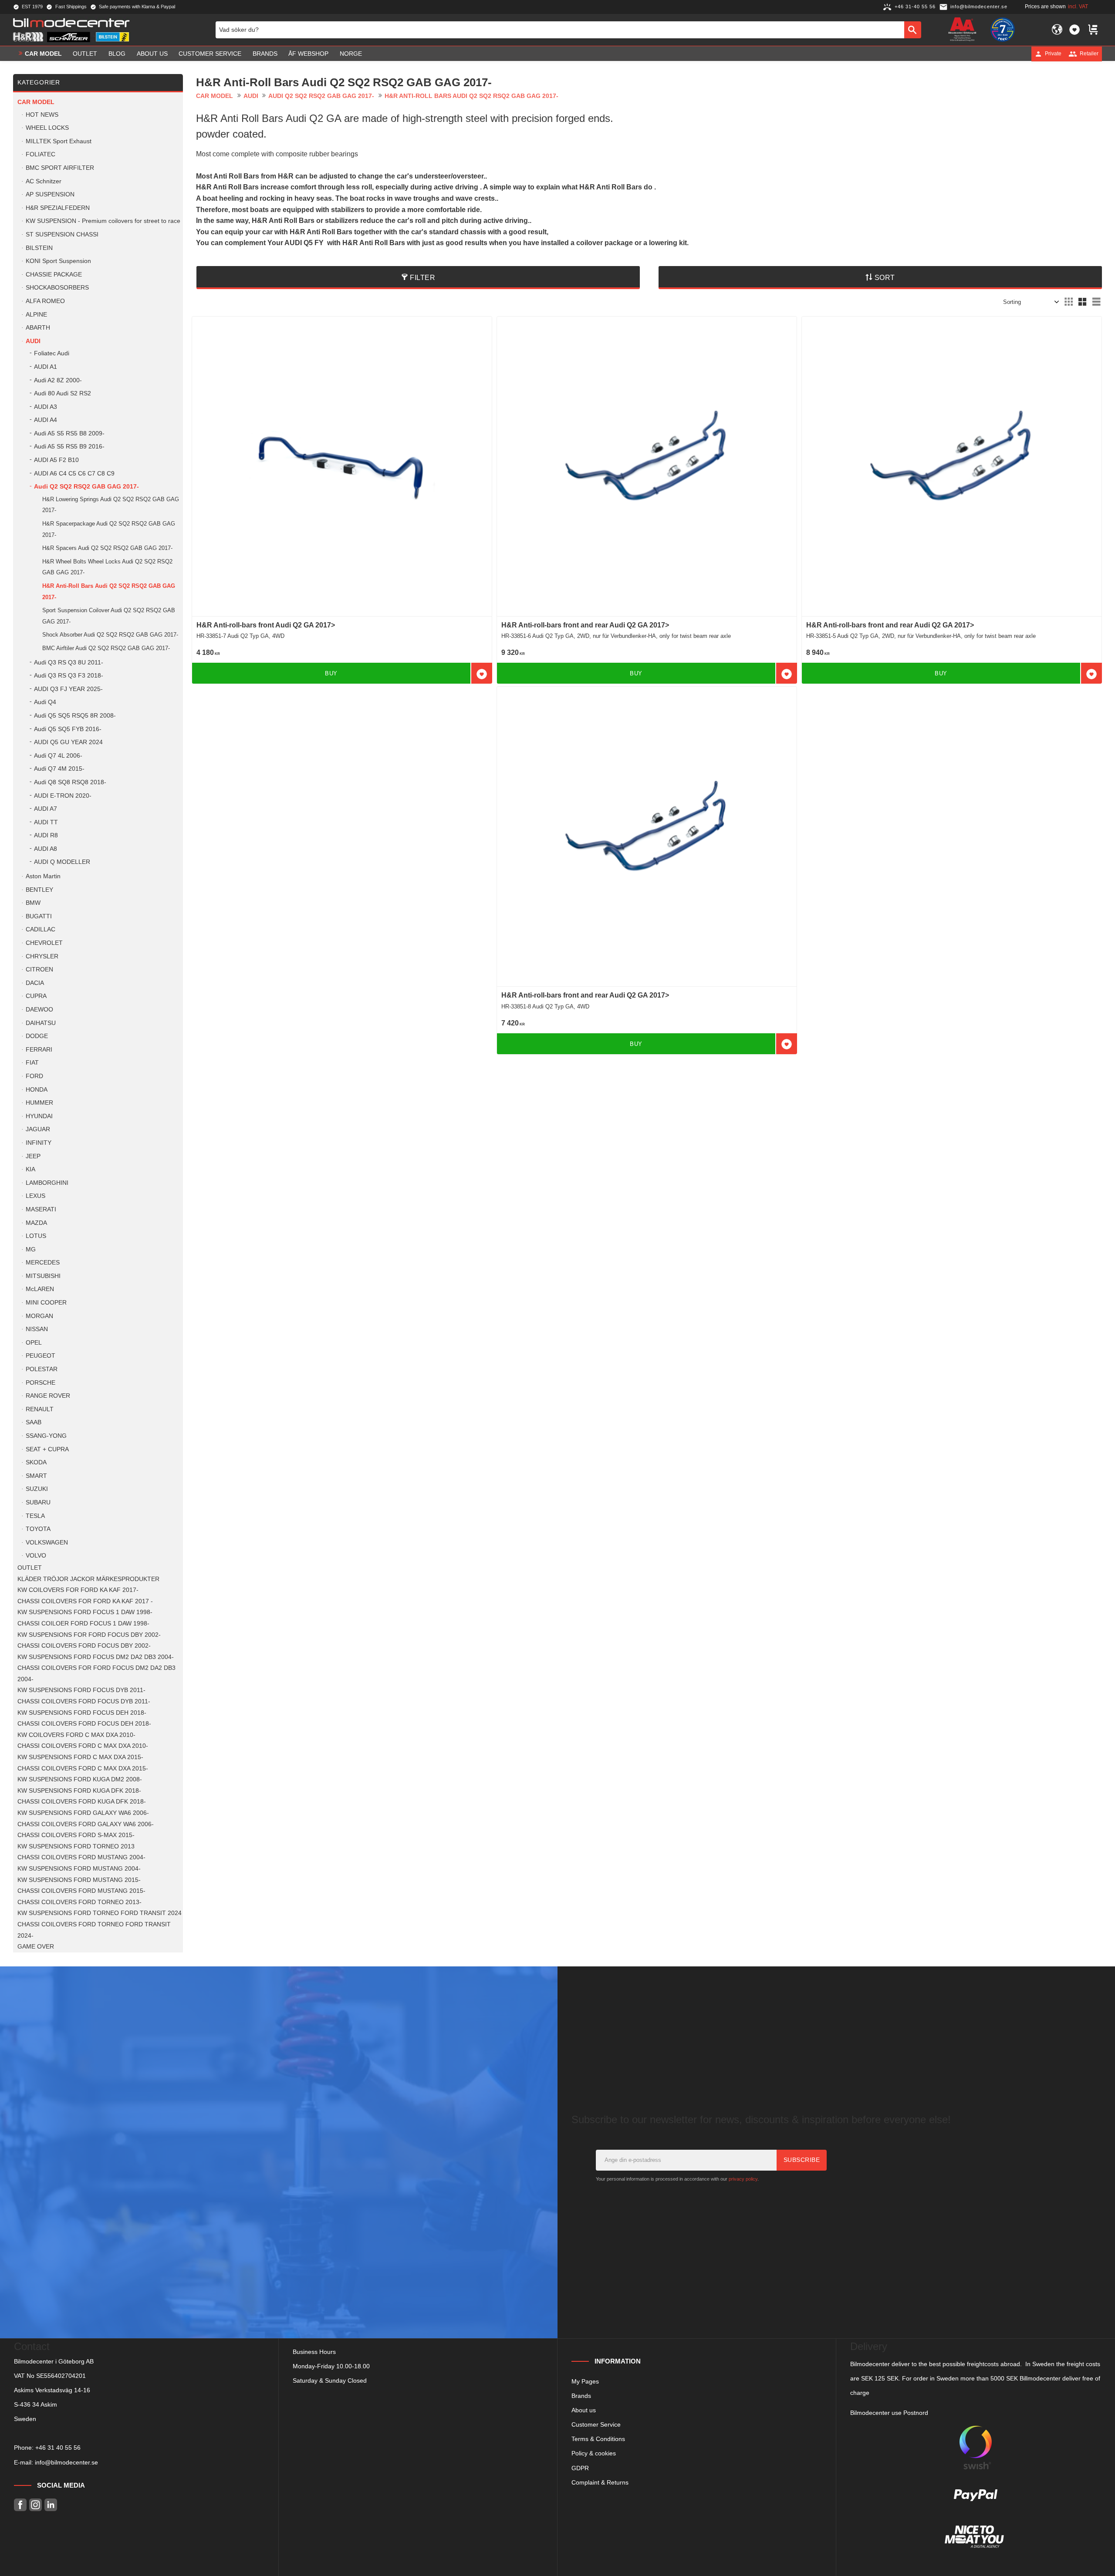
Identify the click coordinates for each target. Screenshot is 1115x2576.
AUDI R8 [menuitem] (46, 835)
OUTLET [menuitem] (85, 54)
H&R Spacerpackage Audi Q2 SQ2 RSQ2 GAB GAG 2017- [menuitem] (109, 529)
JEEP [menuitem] (33, 1156)
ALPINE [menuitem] (36, 315)
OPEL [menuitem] (34, 1343)
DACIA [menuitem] (35, 983)
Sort (885, 278)
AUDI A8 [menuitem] (46, 849)
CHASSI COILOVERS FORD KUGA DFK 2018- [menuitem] (82, 1802)
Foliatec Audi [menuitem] (52, 353)
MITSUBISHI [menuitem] (43, 1276)
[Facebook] (20, 2505)
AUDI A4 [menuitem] (46, 420)
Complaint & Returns (600, 2482)
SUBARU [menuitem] (38, 1502)
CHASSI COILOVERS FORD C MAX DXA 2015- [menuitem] (83, 1768)
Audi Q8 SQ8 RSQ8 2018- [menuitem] (70, 782)
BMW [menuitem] (33, 903)
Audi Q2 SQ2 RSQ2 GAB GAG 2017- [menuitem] (86, 487)
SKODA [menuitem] (36, 1462)
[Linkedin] (51, 2505)
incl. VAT (1078, 7)
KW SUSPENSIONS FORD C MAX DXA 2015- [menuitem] (80, 1757)
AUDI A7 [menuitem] (46, 809)
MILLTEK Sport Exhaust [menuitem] (59, 141)
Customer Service (596, 2424)
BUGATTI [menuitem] (39, 916)
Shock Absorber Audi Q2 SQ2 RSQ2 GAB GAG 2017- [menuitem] (110, 635)
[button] (1074, 30)
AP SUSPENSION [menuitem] (50, 194)
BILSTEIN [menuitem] (39, 248)
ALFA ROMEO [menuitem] (45, 301)
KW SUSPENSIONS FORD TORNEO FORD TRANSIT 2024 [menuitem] (100, 1913)
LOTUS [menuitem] (36, 1236)
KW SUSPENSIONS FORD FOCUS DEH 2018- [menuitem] (82, 1713)
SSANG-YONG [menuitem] (46, 1436)
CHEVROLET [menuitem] (44, 943)
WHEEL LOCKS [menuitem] (47, 128)
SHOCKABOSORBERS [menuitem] (57, 288)
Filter (422, 278)
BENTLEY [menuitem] (39, 890)
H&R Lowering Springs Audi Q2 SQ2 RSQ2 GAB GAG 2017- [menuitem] (111, 505)
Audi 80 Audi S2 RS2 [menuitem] (63, 393)
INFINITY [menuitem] (39, 1143)
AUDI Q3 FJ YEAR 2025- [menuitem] (68, 689)
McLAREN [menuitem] (40, 1289)
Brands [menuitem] (265, 54)
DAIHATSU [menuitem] (41, 1023)
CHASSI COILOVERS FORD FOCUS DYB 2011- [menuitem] (84, 1701)
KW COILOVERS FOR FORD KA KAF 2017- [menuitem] (78, 1590)
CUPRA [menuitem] (36, 996)
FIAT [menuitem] (32, 1063)
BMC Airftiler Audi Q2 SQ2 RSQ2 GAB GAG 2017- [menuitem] (106, 648)
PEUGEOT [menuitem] (41, 1356)
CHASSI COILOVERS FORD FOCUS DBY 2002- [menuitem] (84, 1646)
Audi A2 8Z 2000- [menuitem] (58, 380)
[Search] (913, 30)
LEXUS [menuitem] (35, 1196)
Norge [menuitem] (351, 54)
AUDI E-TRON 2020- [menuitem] (63, 796)
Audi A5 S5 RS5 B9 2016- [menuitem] (69, 447)
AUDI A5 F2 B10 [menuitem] (56, 460)
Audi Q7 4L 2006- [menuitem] (58, 756)
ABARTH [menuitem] (38, 328)
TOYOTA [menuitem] (38, 1529)
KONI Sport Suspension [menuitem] (58, 261)
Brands (581, 2396)
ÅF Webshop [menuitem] (308, 54)
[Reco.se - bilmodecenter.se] (1003, 30)
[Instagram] (35, 2505)
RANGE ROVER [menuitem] (48, 1396)
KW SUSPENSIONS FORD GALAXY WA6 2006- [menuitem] (83, 1813)
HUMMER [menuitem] (39, 1103)
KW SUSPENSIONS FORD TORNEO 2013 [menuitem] (76, 1846)
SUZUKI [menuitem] (37, 1489)
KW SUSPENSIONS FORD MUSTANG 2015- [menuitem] (79, 1880)
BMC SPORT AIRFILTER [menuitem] (60, 168)
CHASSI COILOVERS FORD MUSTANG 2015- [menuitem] (81, 1891)
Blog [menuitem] (117, 54)
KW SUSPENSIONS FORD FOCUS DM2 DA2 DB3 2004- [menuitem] (96, 1657)
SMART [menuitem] (36, 1476)
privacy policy (743, 2179)
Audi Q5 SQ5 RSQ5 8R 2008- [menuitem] (75, 716)
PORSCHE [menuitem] (41, 1383)
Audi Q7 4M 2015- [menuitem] (59, 769)
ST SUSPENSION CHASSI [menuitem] (62, 234)
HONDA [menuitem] (37, 1090)
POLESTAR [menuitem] (42, 1369)
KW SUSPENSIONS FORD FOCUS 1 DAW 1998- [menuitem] (85, 1612)
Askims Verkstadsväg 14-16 (52, 2390)
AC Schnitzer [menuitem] (44, 181)
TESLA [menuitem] (35, 1516)
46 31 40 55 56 (60, 2448)
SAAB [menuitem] (34, 1422)
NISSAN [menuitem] (37, 1329)
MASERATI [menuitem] (41, 1209)
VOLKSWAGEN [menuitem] (47, 1543)
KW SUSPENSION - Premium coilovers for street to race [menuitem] (103, 221)
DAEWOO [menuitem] (39, 1010)
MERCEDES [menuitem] (43, 1263)
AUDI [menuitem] (33, 341)
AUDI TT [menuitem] (46, 822)
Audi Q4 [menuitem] (45, 702)
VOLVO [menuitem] (36, 1556)
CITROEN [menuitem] (39, 969)
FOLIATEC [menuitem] (41, 154)
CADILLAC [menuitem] (41, 929)
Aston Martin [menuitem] (43, 876)
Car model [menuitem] (43, 54)
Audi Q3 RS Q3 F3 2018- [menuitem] (69, 676)
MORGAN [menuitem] (39, 1316)
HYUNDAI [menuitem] (39, 1116)
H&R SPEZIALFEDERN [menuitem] (58, 208)
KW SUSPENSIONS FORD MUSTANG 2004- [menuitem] (79, 1869)
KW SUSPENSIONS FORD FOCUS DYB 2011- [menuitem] (81, 1690)
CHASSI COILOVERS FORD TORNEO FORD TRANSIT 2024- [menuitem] (94, 1930)
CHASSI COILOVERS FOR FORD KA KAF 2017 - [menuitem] (85, 1601)
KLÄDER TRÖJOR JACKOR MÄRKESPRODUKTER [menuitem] (88, 1579)
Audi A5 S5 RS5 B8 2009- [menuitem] (69, 433)
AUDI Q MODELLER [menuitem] (62, 862)
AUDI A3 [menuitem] (46, 407)
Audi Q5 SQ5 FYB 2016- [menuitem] (68, 729)
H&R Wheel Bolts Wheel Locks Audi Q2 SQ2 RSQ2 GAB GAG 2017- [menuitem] (107, 567)
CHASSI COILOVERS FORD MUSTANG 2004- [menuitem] (81, 1857)
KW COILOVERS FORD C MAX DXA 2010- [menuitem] (76, 1735)
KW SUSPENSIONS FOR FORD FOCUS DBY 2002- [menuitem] (89, 1635)
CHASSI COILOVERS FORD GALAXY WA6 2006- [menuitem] (86, 1824)
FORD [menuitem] (34, 1076)
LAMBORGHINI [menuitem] (47, 1183)
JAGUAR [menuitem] (38, 1129)
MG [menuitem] (31, 1249)
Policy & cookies (594, 2453)
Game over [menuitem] (36, 1947)
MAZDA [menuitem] (36, 1223)
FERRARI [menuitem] (39, 1050)
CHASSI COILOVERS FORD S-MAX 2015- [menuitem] (76, 1835)
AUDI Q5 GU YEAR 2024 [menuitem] (68, 742)
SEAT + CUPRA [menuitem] (47, 1449)
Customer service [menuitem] (210, 54)
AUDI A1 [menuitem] (46, 367)
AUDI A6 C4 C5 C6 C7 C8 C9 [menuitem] (74, 474)
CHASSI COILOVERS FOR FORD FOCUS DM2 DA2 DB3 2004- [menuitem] (96, 1674)
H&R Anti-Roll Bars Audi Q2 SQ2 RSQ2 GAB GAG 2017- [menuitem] (109, 592)
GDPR (580, 2468)
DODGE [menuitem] (37, 1036)
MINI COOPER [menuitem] (46, 1303)
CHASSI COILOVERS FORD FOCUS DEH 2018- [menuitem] (84, 1724)
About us (584, 2410)
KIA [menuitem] (30, 1169)
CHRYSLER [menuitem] (42, 956)
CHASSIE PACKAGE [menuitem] (54, 275)
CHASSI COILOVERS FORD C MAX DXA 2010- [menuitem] (83, 1746)
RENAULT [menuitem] (40, 1409)
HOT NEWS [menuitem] (42, 115)
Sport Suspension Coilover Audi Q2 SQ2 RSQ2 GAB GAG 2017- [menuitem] (109, 616)
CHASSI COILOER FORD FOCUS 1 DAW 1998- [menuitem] (83, 1623)
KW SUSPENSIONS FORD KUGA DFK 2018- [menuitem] (79, 1791)
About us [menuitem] (152, 54)
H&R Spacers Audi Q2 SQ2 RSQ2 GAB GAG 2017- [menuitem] (107, 548)
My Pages (585, 2381)
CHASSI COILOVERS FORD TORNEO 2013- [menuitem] (79, 1902)
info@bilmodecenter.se (66, 2462)
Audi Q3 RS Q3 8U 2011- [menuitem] (69, 663)
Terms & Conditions (598, 2439)
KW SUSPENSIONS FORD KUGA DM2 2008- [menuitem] (80, 1779)
